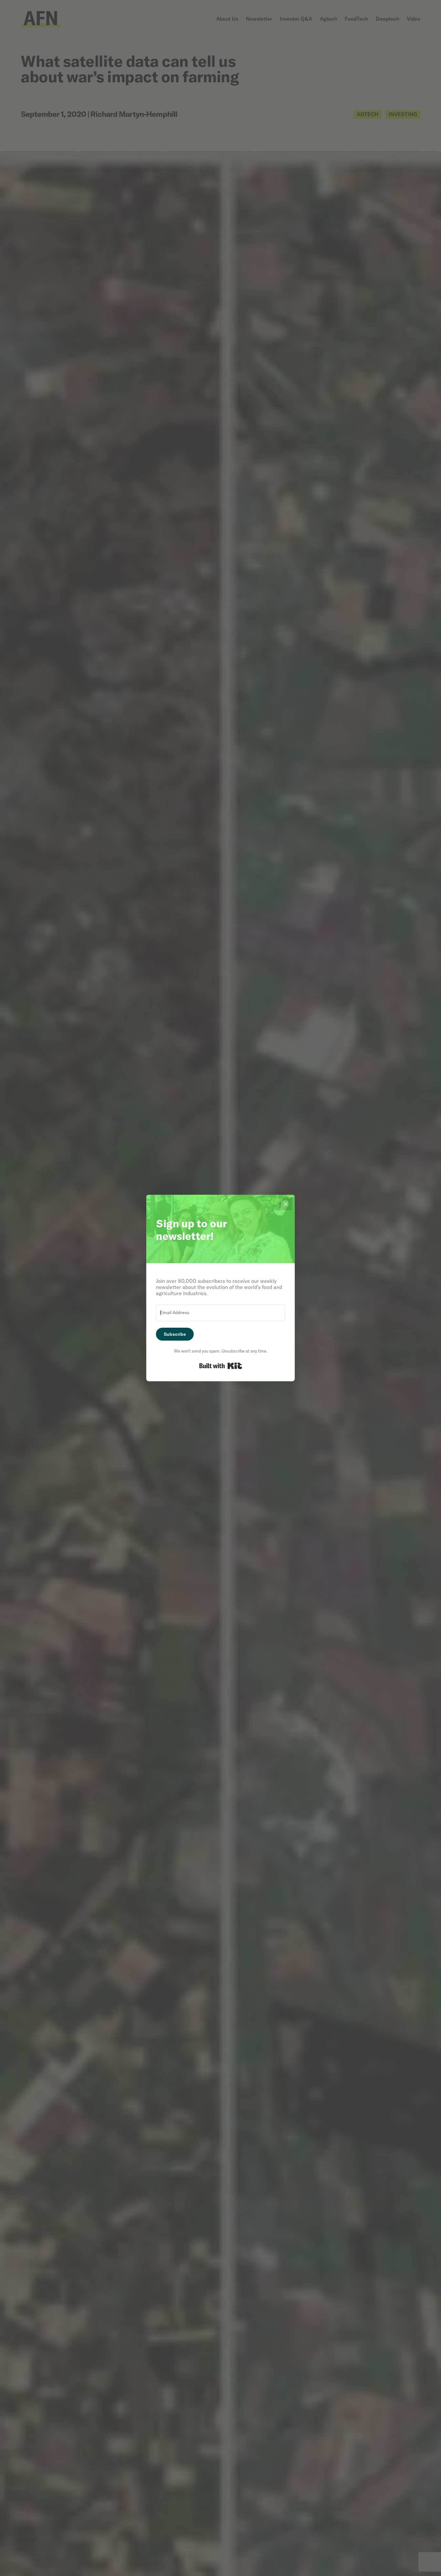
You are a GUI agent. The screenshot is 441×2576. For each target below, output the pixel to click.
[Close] (286, 1204)
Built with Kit (221, 1366)
